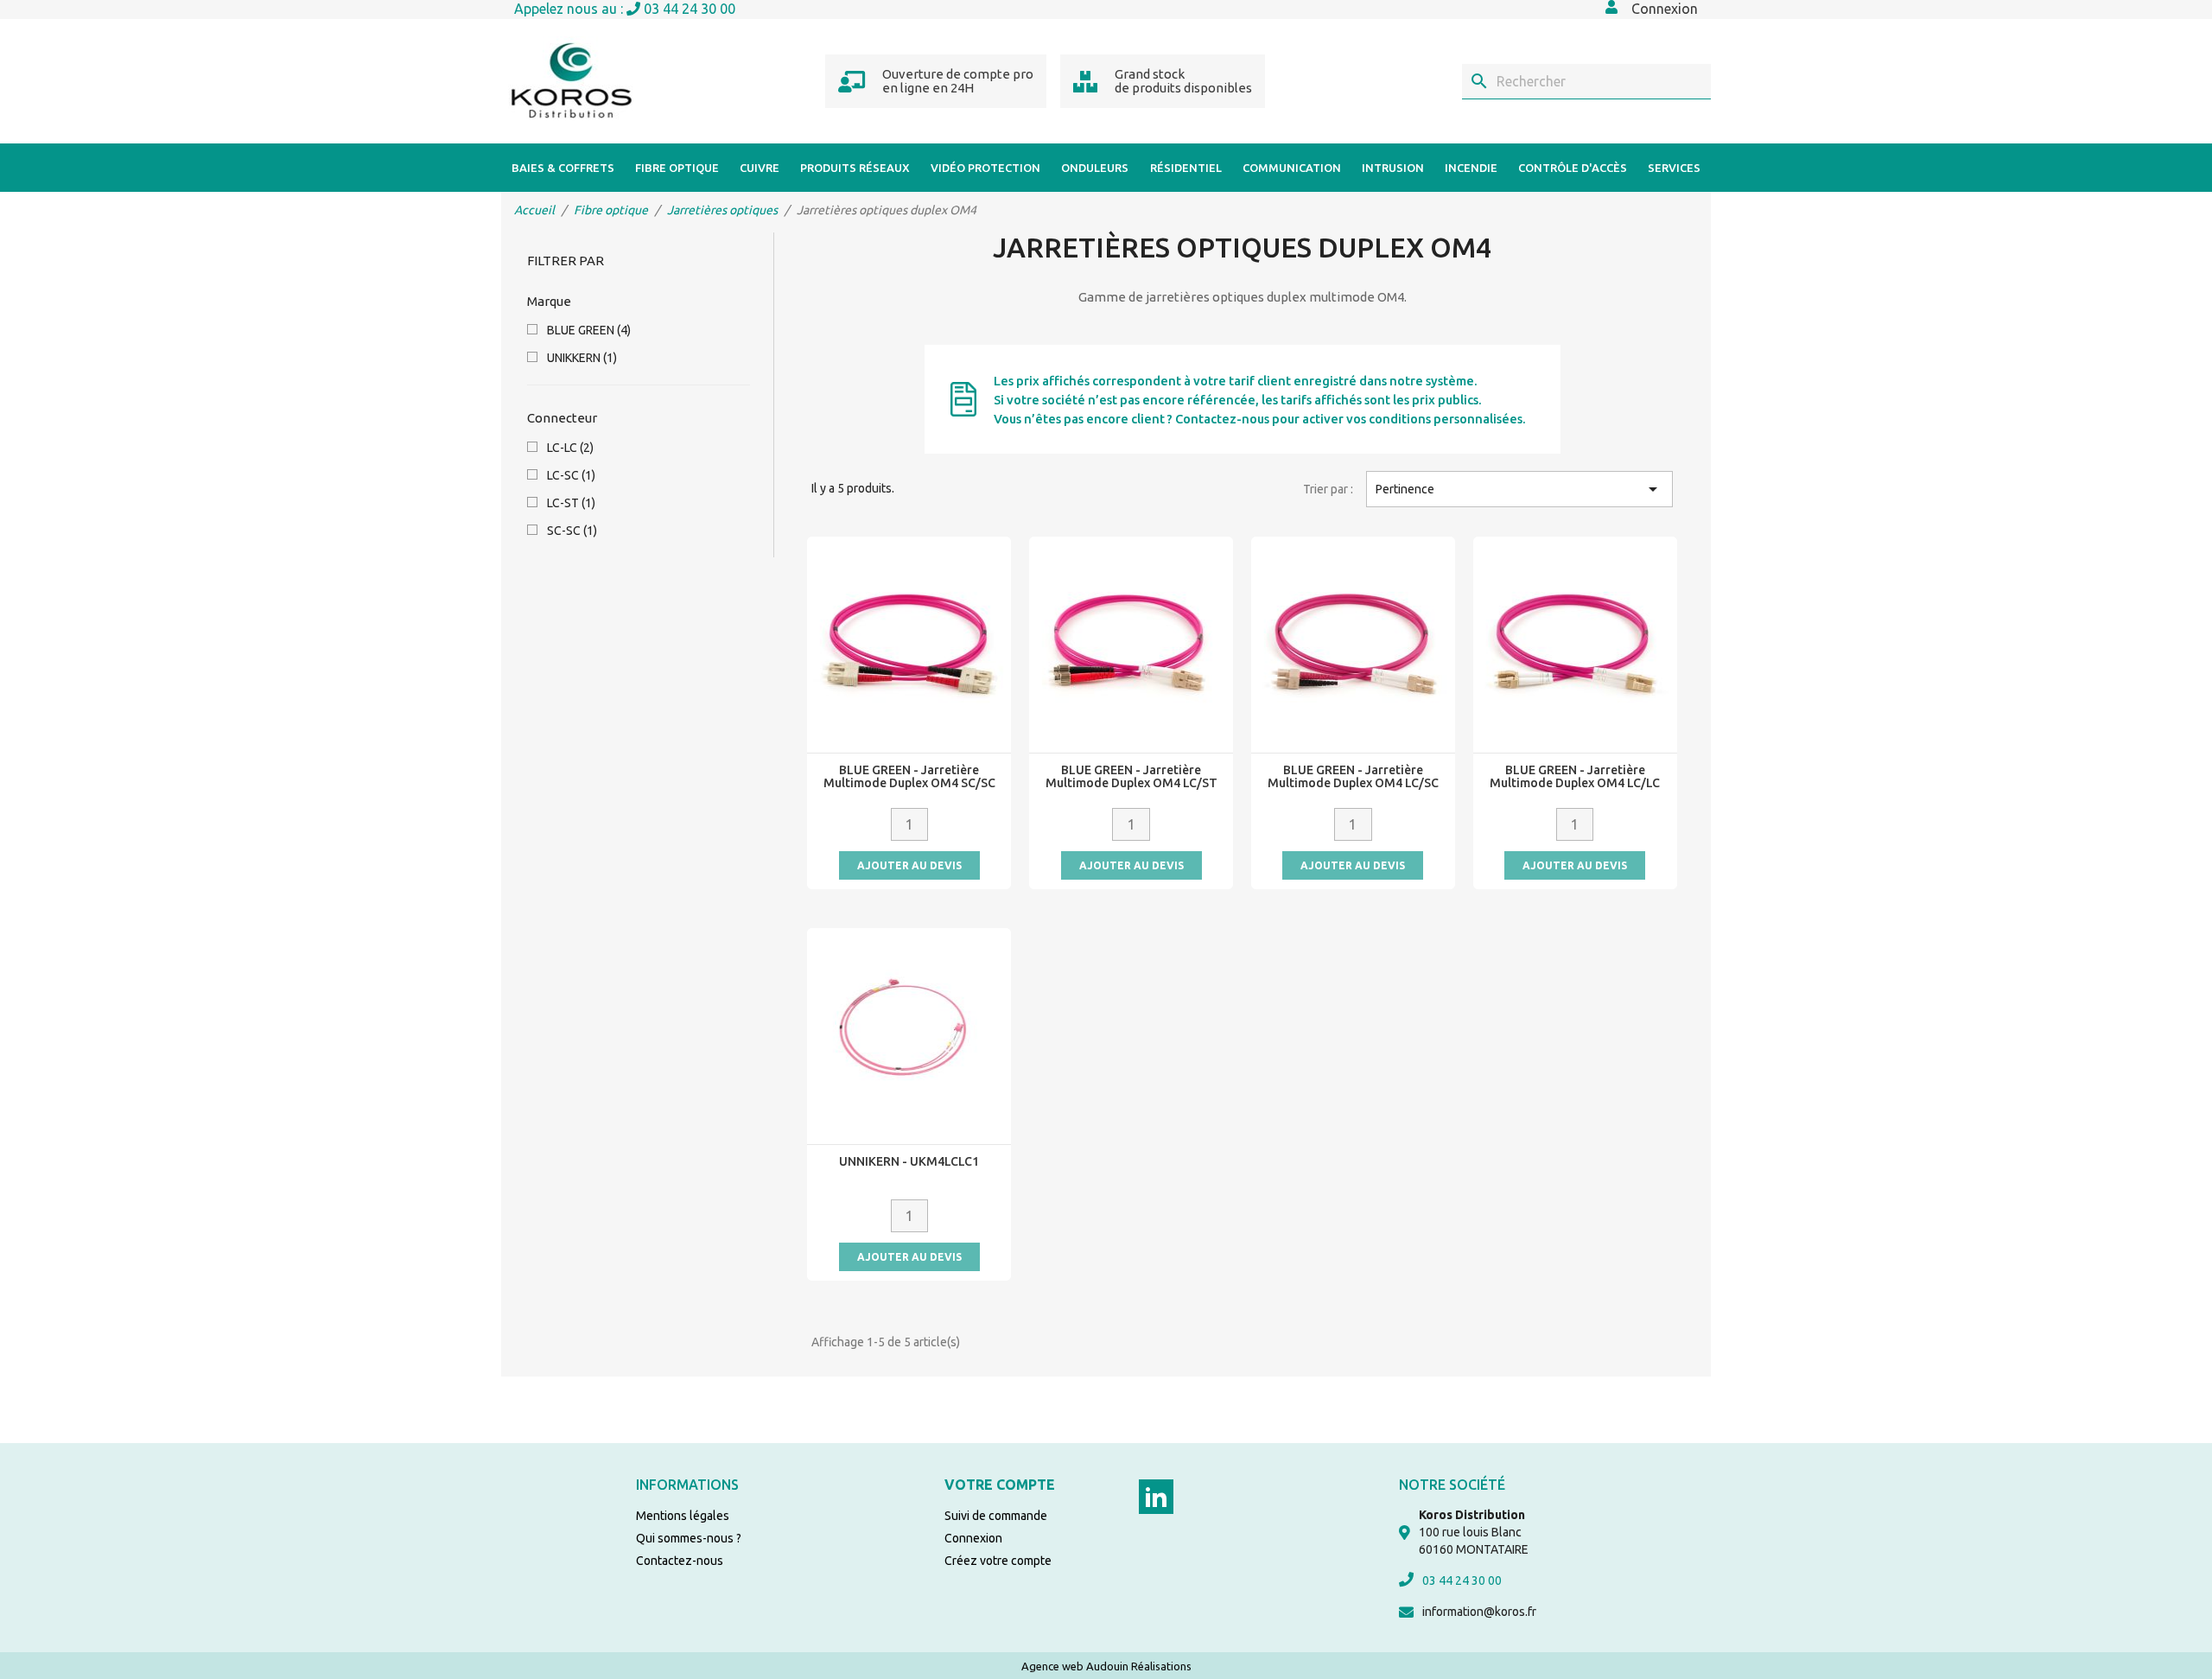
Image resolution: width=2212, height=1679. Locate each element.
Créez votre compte (998, 1561)
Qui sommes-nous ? (689, 1538)
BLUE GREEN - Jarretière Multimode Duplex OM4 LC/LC (1575, 777)
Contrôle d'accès (1573, 168)
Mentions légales (683, 1516)
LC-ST (571, 503)
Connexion (973, 1538)
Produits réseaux (855, 168)
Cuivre (760, 168)
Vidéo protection (985, 168)
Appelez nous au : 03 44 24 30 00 (625, 9)
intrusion (1393, 168)
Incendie (1471, 168)
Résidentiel (1186, 168)
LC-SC (571, 475)
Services (1674, 168)
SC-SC (572, 531)
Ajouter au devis (909, 865)
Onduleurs (1095, 168)
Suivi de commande (996, 1516)
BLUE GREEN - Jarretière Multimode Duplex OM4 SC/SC (909, 777)
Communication (1292, 168)
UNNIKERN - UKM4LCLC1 (909, 1162)
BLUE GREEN (589, 330)
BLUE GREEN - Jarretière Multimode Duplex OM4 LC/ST (1131, 777)
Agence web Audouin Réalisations (1106, 1666)
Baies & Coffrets (563, 168)
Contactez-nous (680, 1561)
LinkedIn (1156, 1497)
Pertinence (1519, 489)
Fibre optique (677, 168)
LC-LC (570, 448)
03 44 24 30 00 (1462, 1580)
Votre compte (1000, 1485)
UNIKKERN (582, 358)
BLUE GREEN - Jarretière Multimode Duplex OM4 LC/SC (1353, 777)
